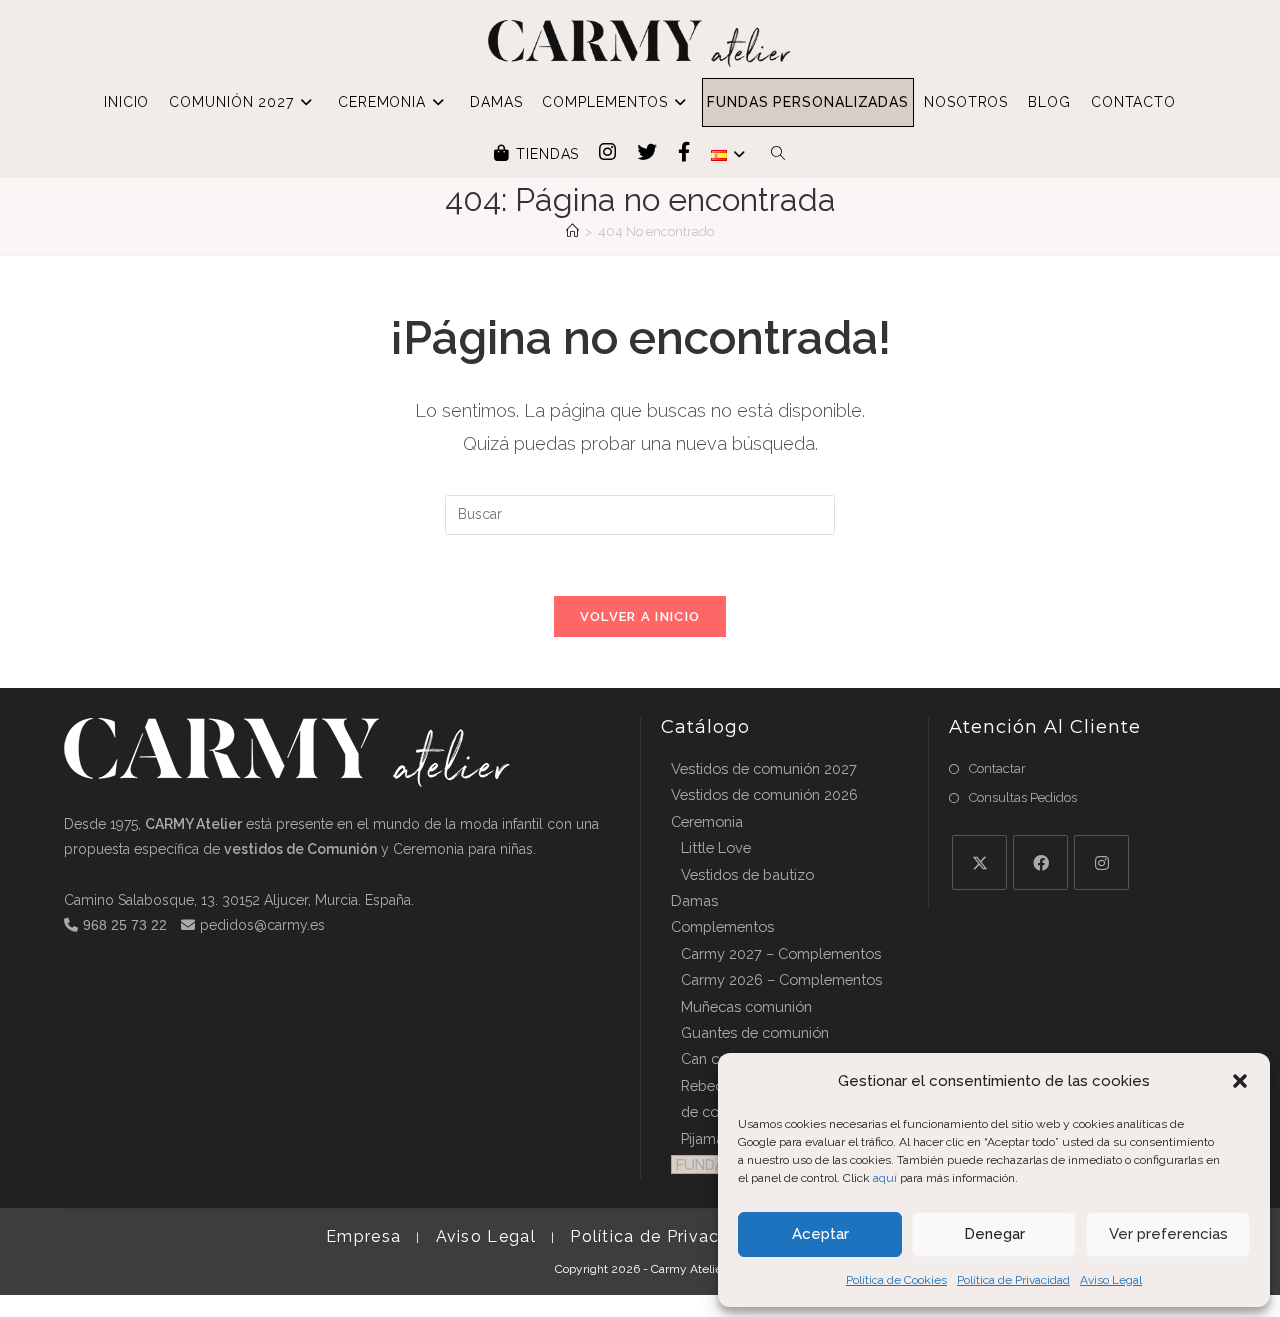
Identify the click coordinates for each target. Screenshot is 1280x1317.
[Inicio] (572, 231)
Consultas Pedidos (1023, 797)
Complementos (722, 926)
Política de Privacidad (1013, 1280)
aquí (885, 1178)
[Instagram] (1101, 862)
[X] (979, 862)
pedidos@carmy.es (262, 925)
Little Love (716, 847)
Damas (694, 900)
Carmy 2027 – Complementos (781, 953)
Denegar (994, 1234)
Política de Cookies (896, 1280)
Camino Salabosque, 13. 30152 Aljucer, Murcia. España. (239, 900)
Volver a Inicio (640, 616)
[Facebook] (1040, 862)
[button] (1240, 1081)
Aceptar (820, 1234)
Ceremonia (707, 821)
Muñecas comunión (746, 1006)
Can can (708, 1058)
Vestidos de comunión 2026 (764, 794)
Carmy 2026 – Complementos (781, 979)
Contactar (997, 768)
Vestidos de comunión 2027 (764, 768)
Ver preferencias (1168, 1234)
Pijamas (706, 1138)
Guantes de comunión (755, 1032)
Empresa (363, 1236)
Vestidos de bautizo (747, 874)
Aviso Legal (1111, 1280)
